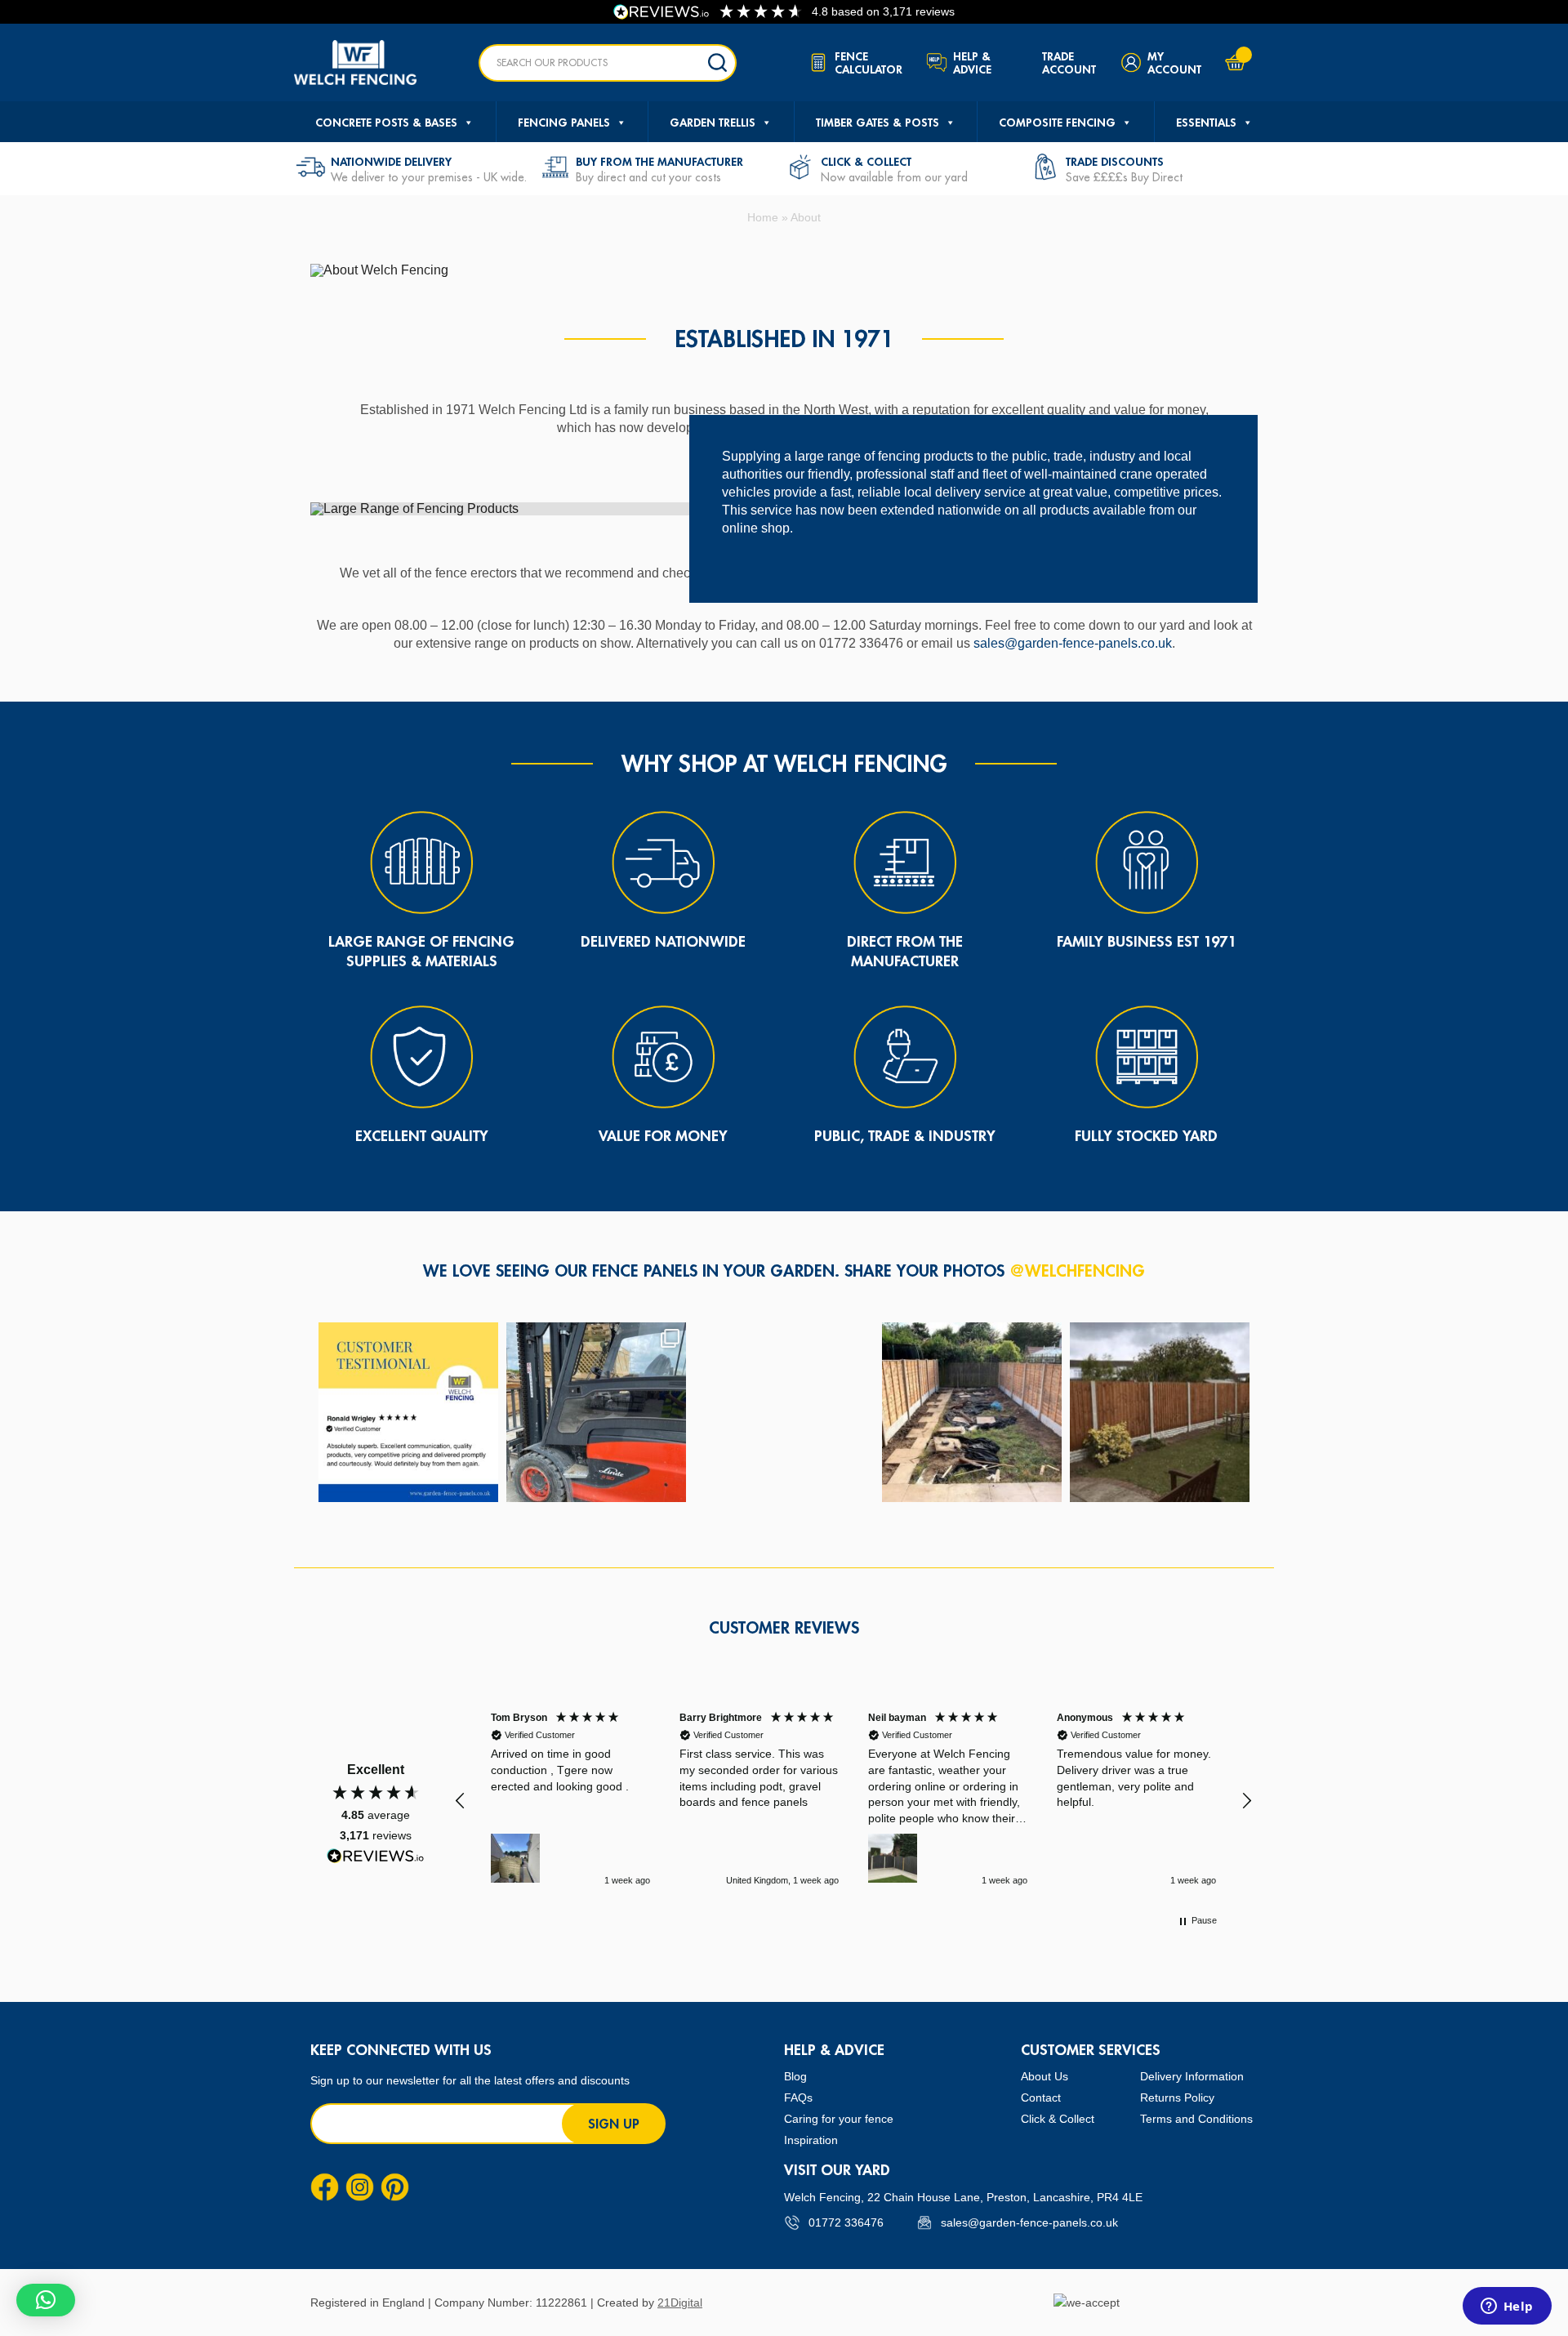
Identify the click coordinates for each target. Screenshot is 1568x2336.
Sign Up (614, 2124)
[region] (853, 1801)
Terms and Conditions (1196, 2119)
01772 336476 (846, 2222)
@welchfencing (1077, 1271)
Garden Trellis (713, 123)
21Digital (680, 2303)
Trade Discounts (1115, 162)
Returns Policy (1177, 2097)
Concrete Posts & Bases (386, 123)
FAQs (798, 2097)
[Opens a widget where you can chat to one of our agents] (1507, 2307)
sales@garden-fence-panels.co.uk (1073, 643)
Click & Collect (866, 162)
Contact (1041, 2097)
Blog (795, 2076)
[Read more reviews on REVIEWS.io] (376, 1856)
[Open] (408, 1412)
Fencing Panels (564, 123)
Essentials (1206, 123)
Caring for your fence (839, 2119)
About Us (1045, 2076)
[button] (461, 1801)
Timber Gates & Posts (878, 123)
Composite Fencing (1057, 123)
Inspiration (811, 2140)
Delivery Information (1192, 2076)
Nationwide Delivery (391, 162)
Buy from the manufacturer (659, 162)
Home (763, 217)
